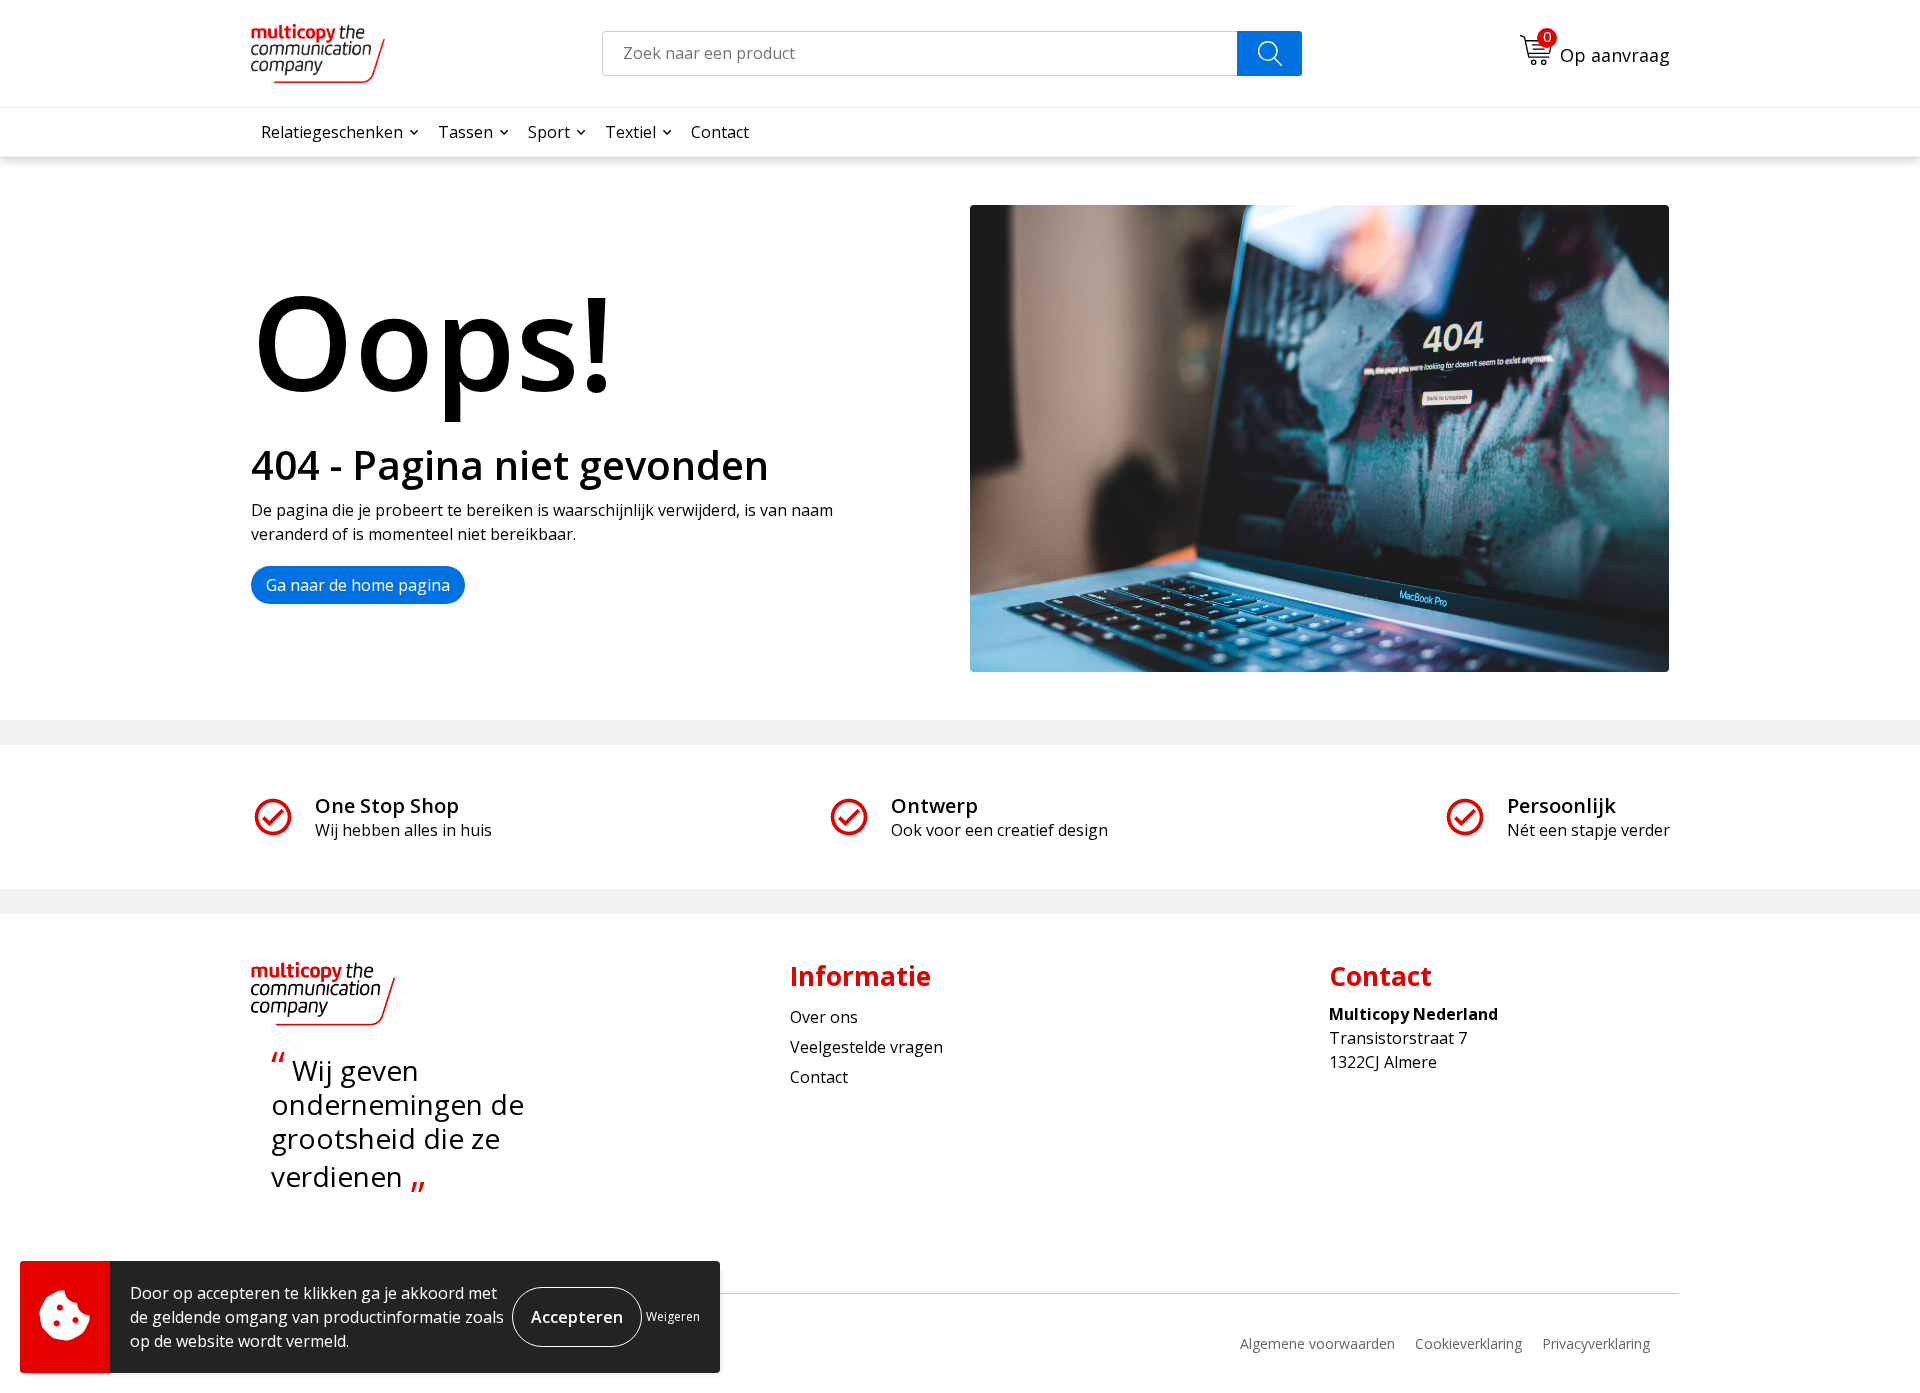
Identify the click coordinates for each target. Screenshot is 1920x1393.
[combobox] (920, 53)
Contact (720, 132)
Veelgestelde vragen (866, 1047)
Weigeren (673, 1316)
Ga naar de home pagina (358, 585)
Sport (549, 132)
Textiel (630, 132)
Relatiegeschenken (332, 132)
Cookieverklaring (1468, 1343)
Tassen (465, 132)
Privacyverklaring (1596, 1343)
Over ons (824, 1017)
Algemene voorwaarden (1317, 1343)
